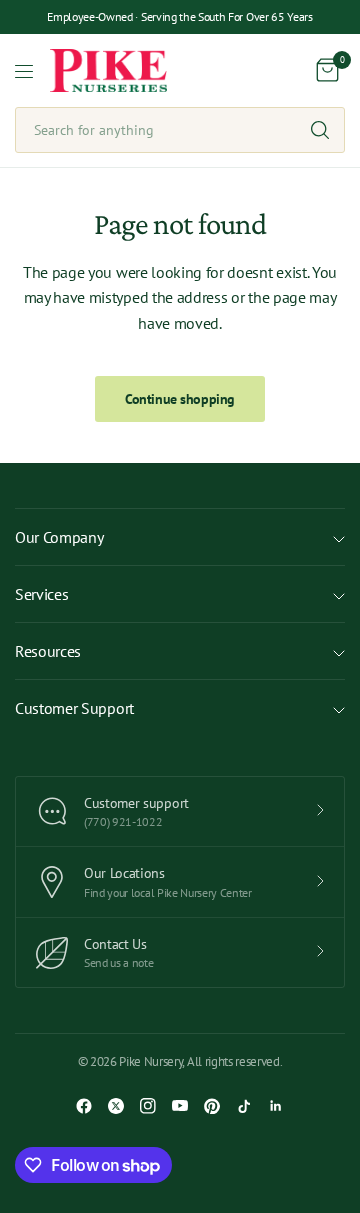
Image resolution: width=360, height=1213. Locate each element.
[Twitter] (116, 1106)
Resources (48, 651)
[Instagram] (148, 1106)
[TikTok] (244, 1106)
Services (41, 594)
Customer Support (74, 708)
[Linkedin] (276, 1106)
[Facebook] (84, 1106)
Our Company (59, 537)
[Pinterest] (212, 1106)
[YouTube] (180, 1106)
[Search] (320, 130)
